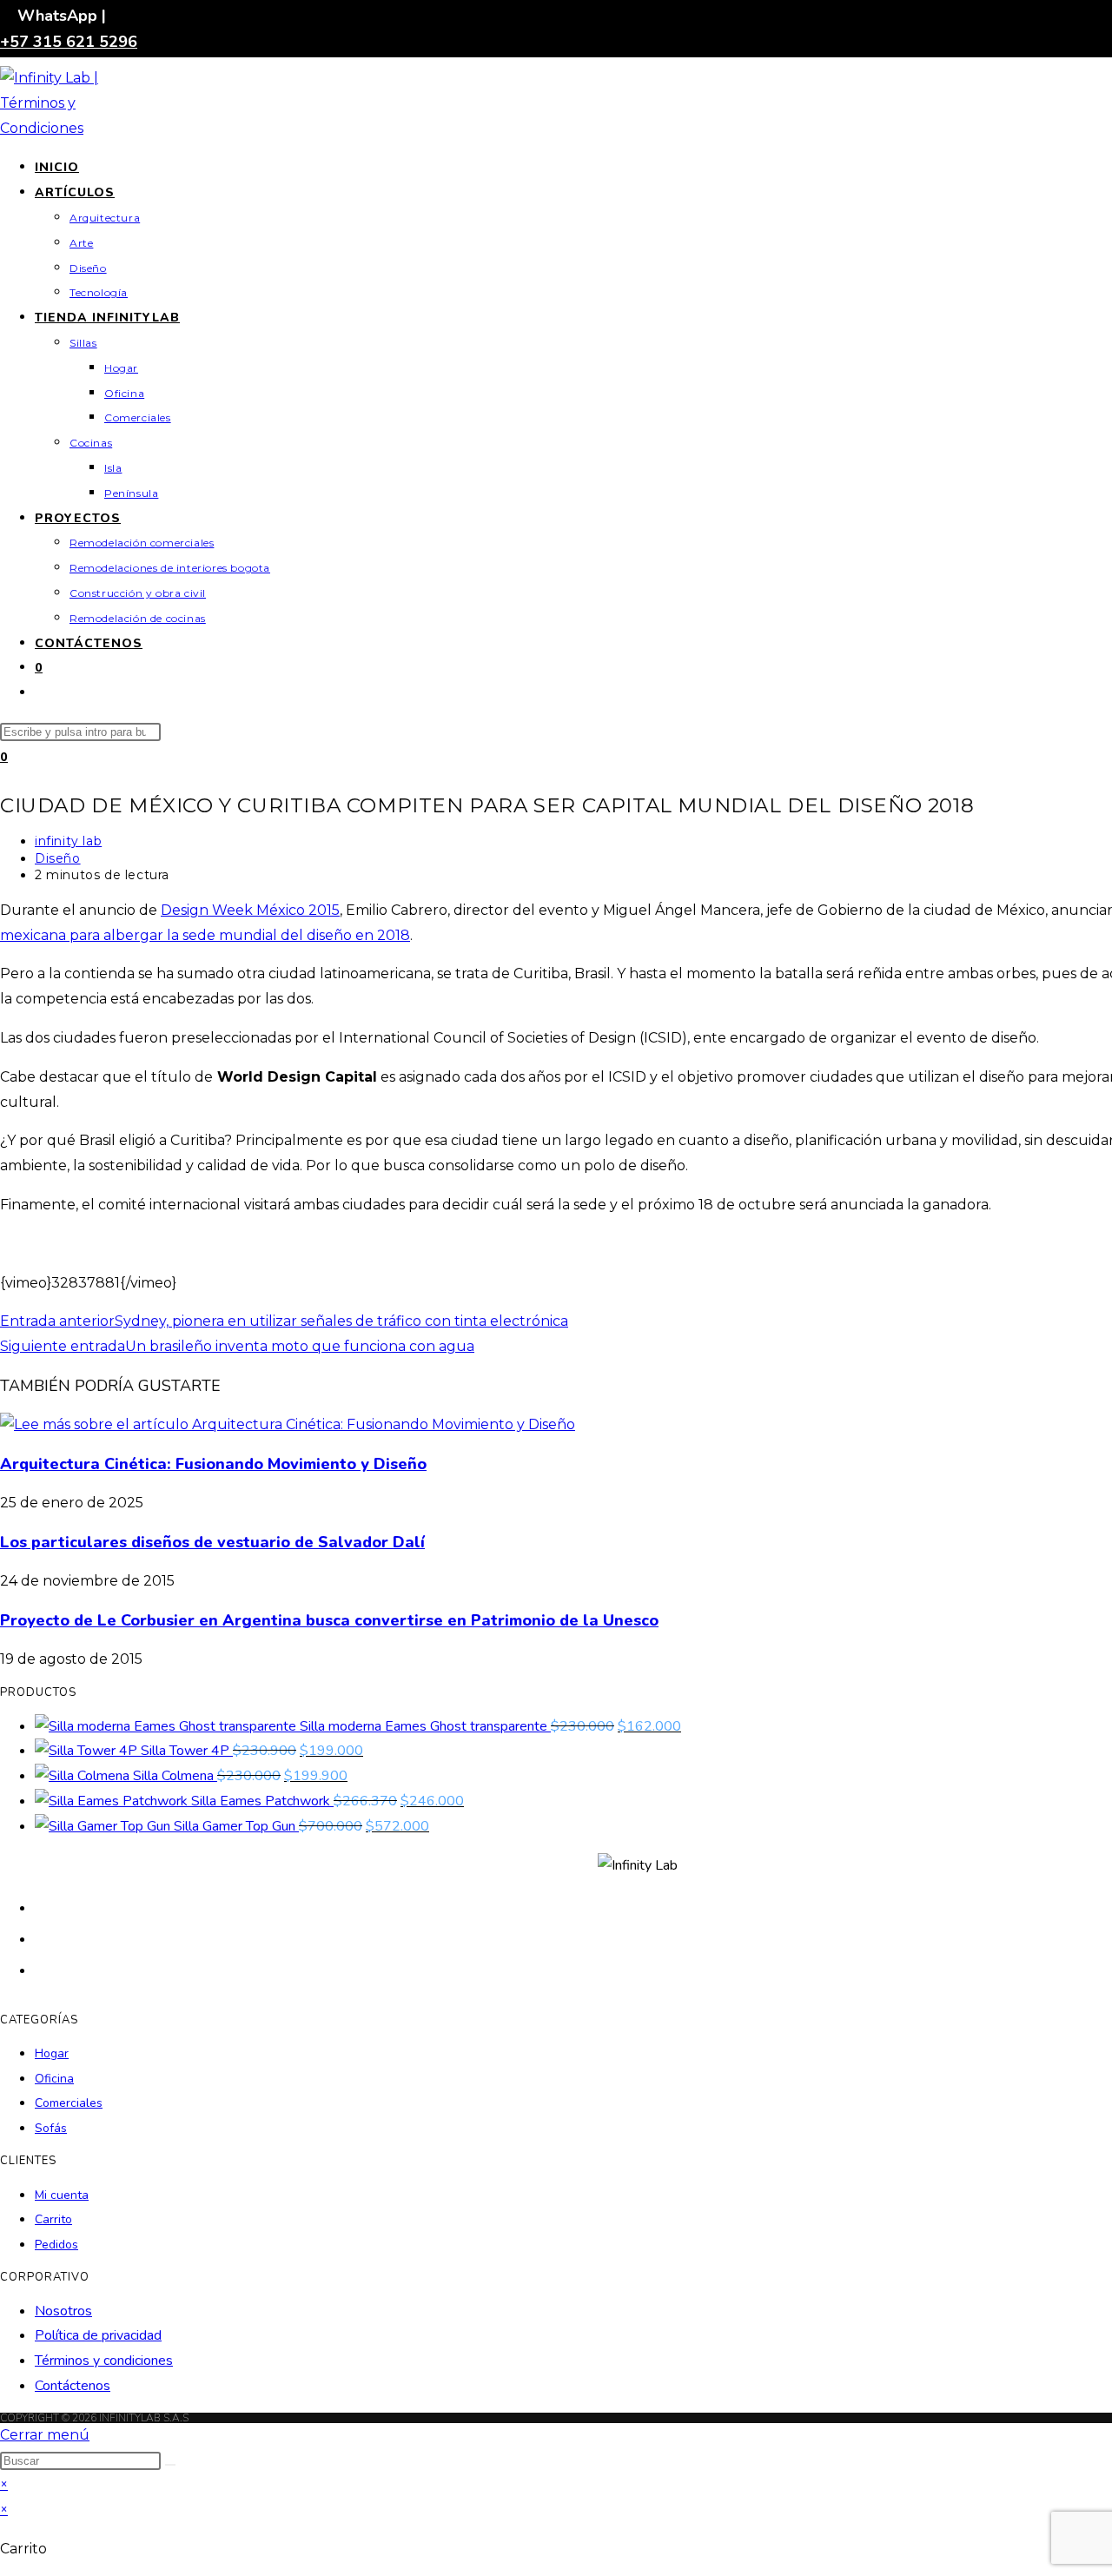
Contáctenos (73, 2386)
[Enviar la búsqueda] (170, 2465)
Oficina (54, 2079)
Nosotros (63, 2311)
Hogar (52, 2053)
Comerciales (69, 2103)
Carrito (53, 2219)
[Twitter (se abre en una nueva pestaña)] (43, 1907)
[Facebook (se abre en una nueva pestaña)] (43, 1938)
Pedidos (56, 2245)
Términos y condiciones (104, 2361)
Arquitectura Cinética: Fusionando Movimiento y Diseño (213, 1464)
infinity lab (68, 841)
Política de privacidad (98, 2335)
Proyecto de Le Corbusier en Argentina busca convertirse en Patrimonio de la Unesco (329, 1620)
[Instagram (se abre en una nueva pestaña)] (43, 1969)
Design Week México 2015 (250, 910)
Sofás (51, 2128)
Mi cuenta (62, 2195)
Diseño (58, 858)
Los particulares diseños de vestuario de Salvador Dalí (212, 1542)
